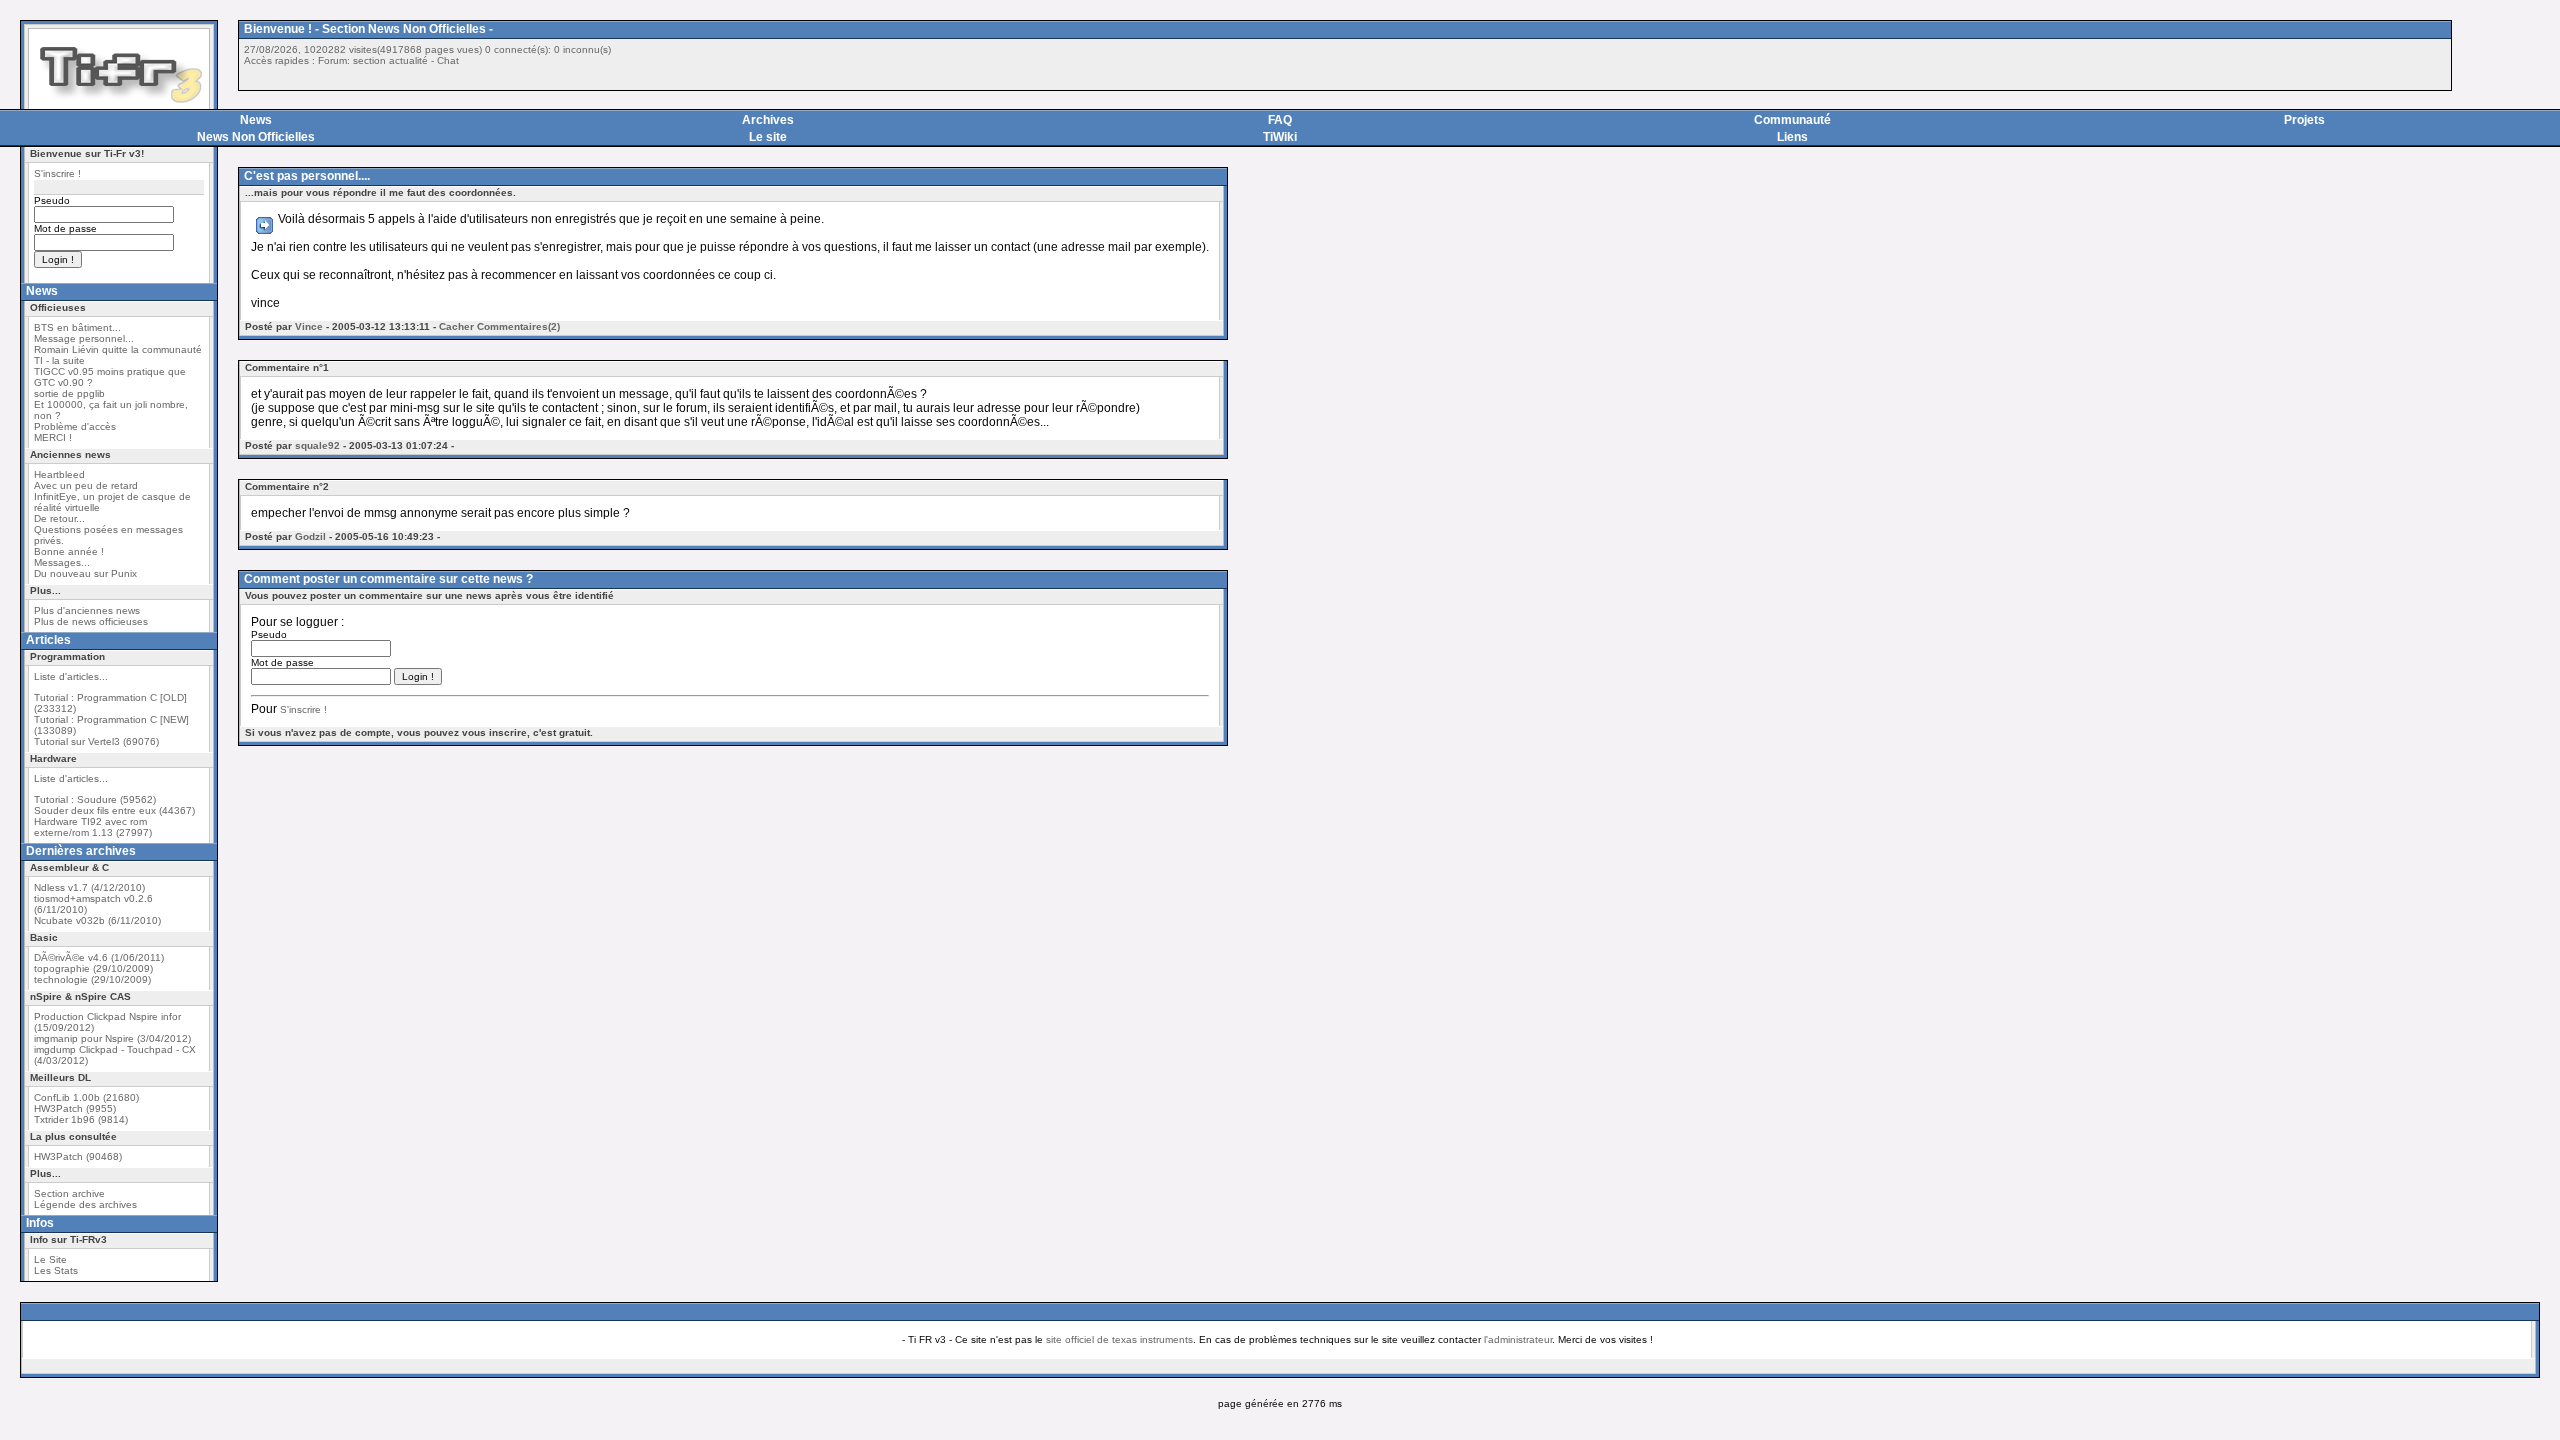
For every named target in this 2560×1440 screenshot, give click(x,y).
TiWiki (1280, 137)
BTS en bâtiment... (77, 327)
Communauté (1792, 120)
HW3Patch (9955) (75, 1108)
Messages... (62, 562)
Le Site (50, 1259)
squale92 (317, 445)
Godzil (310, 536)
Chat (448, 60)
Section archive (69, 1193)
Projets (2304, 120)
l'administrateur (1518, 1339)
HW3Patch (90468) (78, 1156)
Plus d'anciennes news (87, 610)
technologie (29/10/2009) (92, 979)
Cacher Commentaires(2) (499, 326)
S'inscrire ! (57, 173)
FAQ (1280, 120)
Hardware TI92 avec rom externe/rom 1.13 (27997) (93, 827)
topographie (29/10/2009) (93, 968)
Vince (309, 326)
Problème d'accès (75, 426)
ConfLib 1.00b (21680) (86, 1097)
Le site (768, 137)
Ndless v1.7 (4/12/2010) (89, 887)
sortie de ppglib (69, 393)
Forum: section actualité (373, 60)
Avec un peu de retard (86, 485)
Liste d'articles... (71, 676)
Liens (1792, 137)
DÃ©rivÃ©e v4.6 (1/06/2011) (99, 957)
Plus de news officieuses (91, 621)
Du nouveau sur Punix (85, 573)
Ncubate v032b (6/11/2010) (97, 920)
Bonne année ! (69, 551)
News (256, 120)
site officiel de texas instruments (1119, 1339)
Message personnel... (84, 338)
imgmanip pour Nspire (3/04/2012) (112, 1038)
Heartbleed (59, 474)
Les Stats (56, 1270)
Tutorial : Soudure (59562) (95, 799)
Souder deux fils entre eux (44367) (114, 810)
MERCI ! (53, 437)
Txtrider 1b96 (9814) (81, 1119)
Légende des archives (85, 1204)
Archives (768, 120)
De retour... (59, 518)
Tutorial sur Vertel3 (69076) (96, 741)
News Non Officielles (256, 137)
